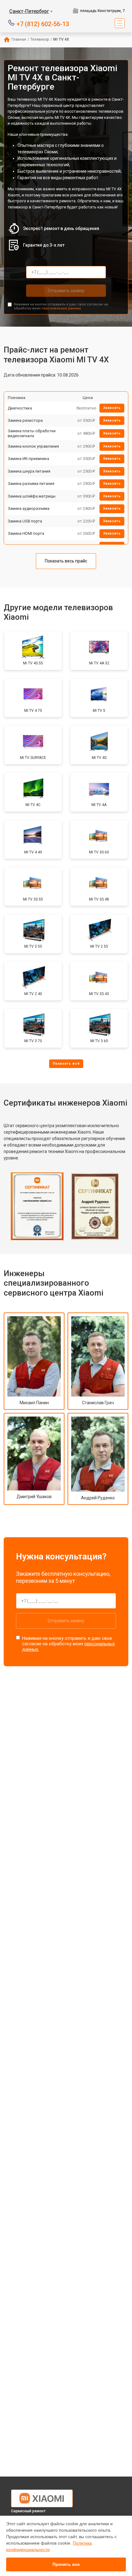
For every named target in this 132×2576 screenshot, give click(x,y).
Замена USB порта (25, 521)
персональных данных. (62, 308)
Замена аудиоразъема (29, 508)
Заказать (112, 408)
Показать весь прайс (66, 561)
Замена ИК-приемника (28, 459)
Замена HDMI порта (26, 533)
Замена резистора (25, 420)
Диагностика (20, 408)
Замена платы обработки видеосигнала (32, 433)
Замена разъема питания (31, 484)
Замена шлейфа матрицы (32, 496)
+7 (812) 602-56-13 (43, 24)
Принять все (66, 2564)
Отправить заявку (66, 291)
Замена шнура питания (29, 471)
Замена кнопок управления (33, 446)
